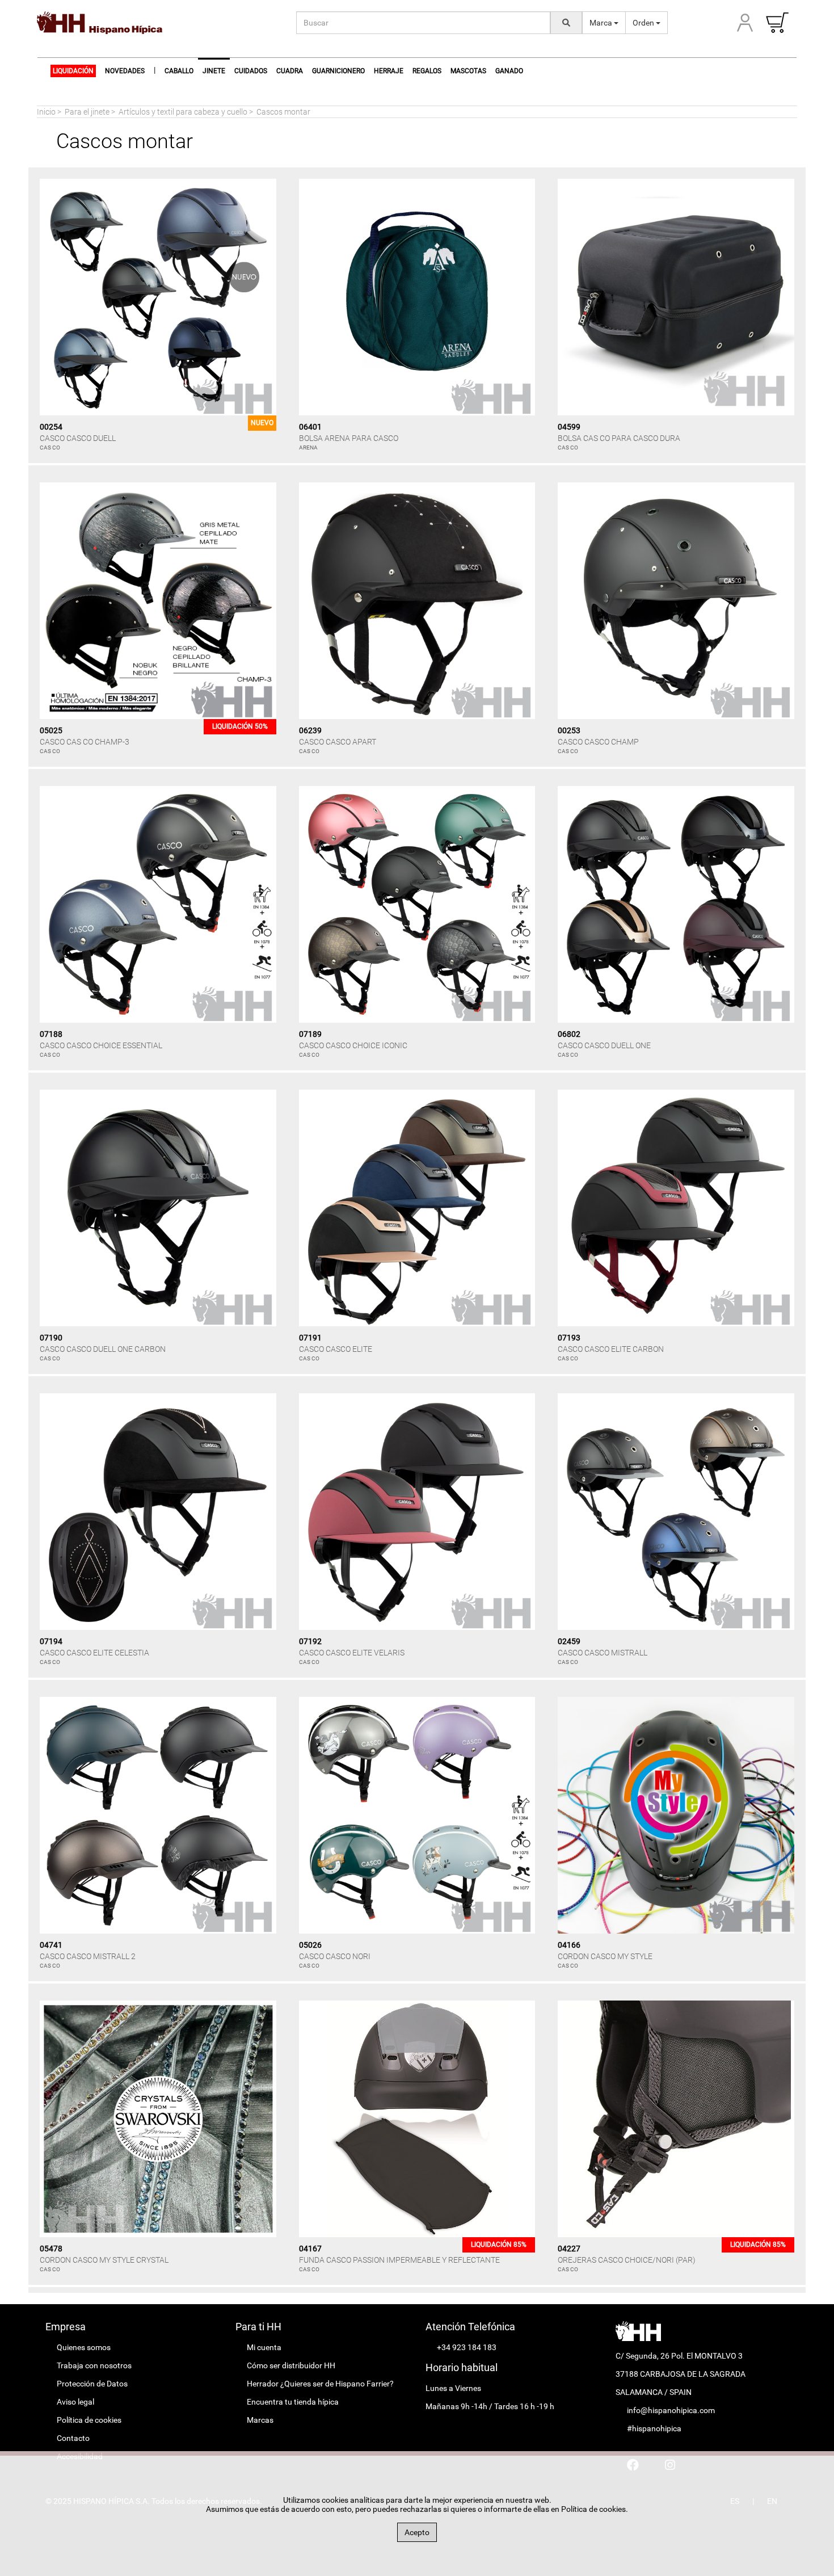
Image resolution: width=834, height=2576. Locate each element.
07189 (310, 1034)
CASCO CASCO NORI (335, 1956)
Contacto (73, 2438)
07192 (310, 1641)
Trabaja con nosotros (94, 2365)
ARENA (308, 447)
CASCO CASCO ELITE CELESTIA (94, 1653)
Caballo (179, 71)
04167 (310, 2249)
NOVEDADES (125, 71)
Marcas (260, 2420)
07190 (51, 1338)
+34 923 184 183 (467, 2347)
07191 (310, 1338)
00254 (51, 427)
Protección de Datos (92, 2384)
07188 (51, 1034)
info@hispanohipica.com (671, 2410)
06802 (569, 1034)
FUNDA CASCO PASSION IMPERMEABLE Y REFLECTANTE (399, 2260)
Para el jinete (87, 112)
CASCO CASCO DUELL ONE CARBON (103, 1349)
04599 (569, 427)
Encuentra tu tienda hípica (293, 2402)
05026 (310, 1945)
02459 (569, 1641)
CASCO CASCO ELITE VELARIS (352, 1653)
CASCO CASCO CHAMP (598, 742)
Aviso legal (75, 2402)
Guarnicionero (338, 71)
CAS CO (50, 447)
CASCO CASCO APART (338, 742)
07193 (569, 1338)
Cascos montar (283, 112)
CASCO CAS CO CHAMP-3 (85, 742)
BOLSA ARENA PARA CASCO (349, 438)
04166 (569, 1945)
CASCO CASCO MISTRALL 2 (88, 1956)
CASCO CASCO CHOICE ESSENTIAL (101, 1045)
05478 (51, 2249)
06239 (310, 730)
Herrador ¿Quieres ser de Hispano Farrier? (320, 2384)
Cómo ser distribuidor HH (291, 2365)
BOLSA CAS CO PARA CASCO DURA (619, 438)
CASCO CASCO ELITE (336, 1349)
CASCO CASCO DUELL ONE (604, 1045)
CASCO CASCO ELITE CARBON (611, 1349)
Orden (644, 23)
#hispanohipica (654, 2428)
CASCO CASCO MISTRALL (603, 1653)
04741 (51, 1945)
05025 (51, 730)
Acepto (417, 2532)
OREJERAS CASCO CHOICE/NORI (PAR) (627, 2260)
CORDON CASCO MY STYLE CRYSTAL (104, 2260)
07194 (51, 1641)
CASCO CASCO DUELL (78, 438)
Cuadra (290, 71)
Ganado (509, 71)
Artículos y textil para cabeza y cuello (183, 112)
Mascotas (468, 71)
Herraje (389, 71)
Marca (602, 23)
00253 (569, 730)
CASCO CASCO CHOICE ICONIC (353, 1045)
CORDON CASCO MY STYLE (605, 1956)
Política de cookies (89, 2420)
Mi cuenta (264, 2347)
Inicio (46, 112)
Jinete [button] (214, 71)
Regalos (427, 71)
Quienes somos (84, 2347)
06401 (310, 427)
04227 (569, 2249)
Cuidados (251, 71)
